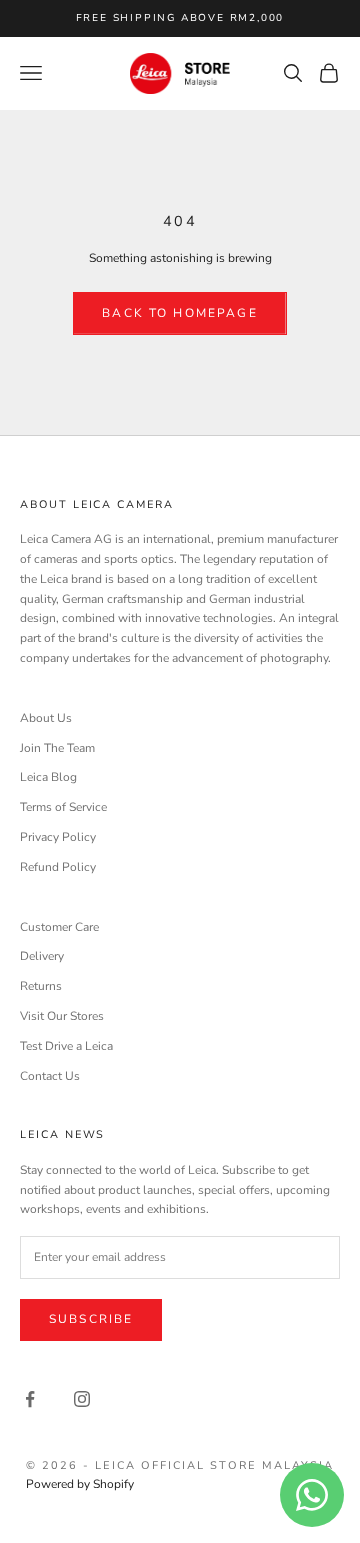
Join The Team (57, 748)
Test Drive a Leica (66, 1046)
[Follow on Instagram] (82, 1399)
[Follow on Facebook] (30, 1399)
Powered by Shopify (80, 1484)
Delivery (42, 956)
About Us (46, 718)
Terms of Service (63, 807)
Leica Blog (48, 777)
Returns (41, 986)
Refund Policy (58, 867)
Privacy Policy (58, 837)
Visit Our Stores (62, 1016)
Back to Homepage (180, 313)
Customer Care (59, 927)
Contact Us (50, 1076)
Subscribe (91, 1319)
